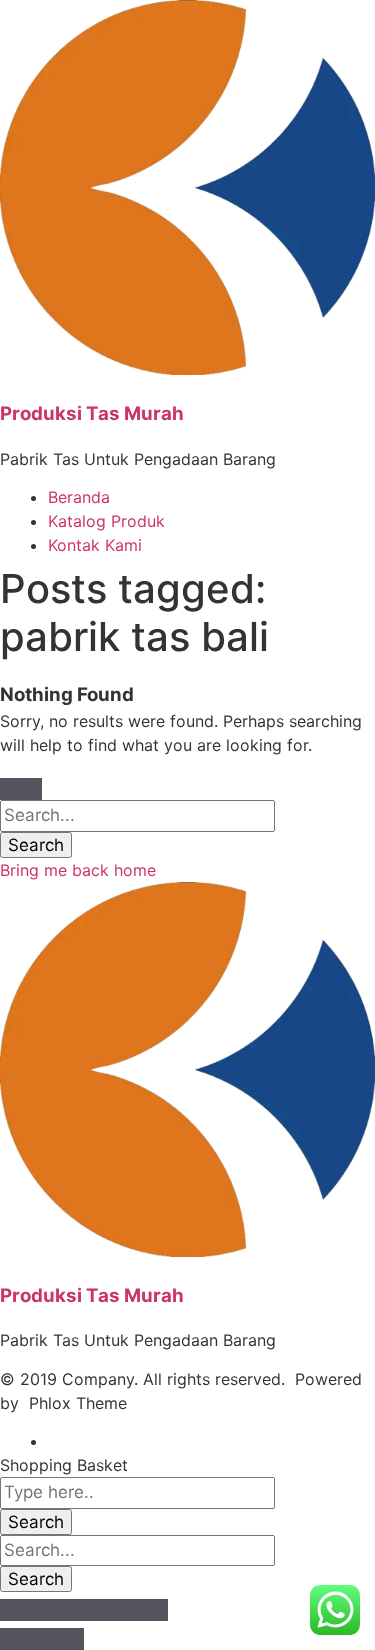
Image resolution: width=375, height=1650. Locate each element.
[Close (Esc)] (21, 1610)
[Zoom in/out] (147, 1610)
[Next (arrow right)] (63, 1639)
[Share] (63, 1610)
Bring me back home (78, 870)
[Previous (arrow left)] (21, 1639)
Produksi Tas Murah (92, 413)
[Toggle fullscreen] (105, 1610)
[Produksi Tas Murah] (187, 369)
